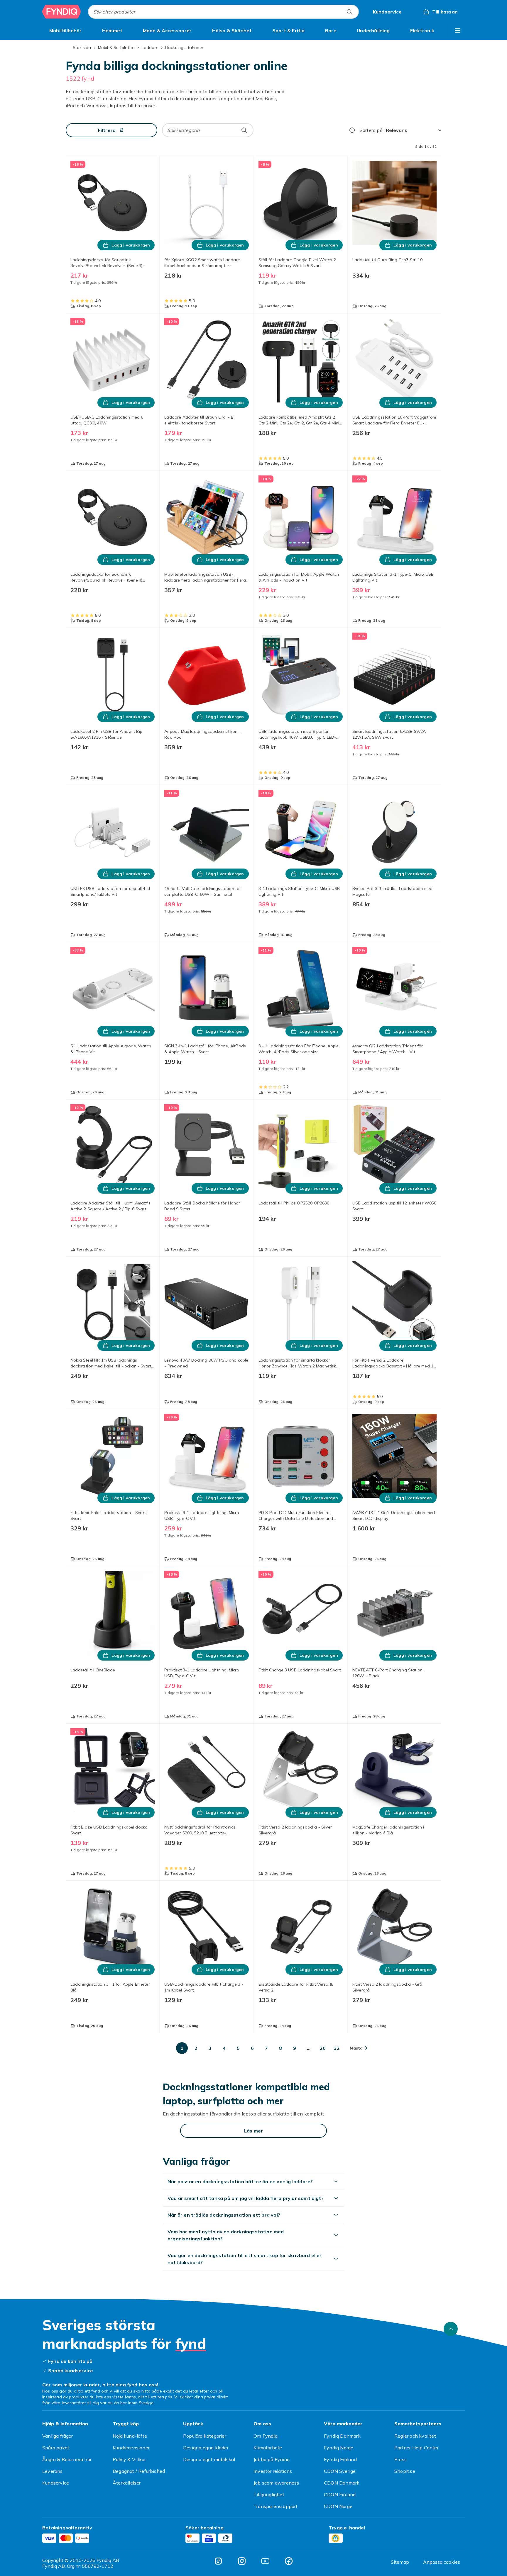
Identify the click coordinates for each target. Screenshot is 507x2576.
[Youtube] (265, 2561)
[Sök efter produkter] (349, 12)
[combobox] (223, 12)
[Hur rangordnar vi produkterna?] (352, 130)
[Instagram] (242, 2561)
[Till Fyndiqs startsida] (62, 12)
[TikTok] (218, 2561)
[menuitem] (66, 30)
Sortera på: (372, 130)
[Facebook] (289, 2561)
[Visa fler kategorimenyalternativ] (458, 30)
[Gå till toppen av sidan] (451, 2329)
